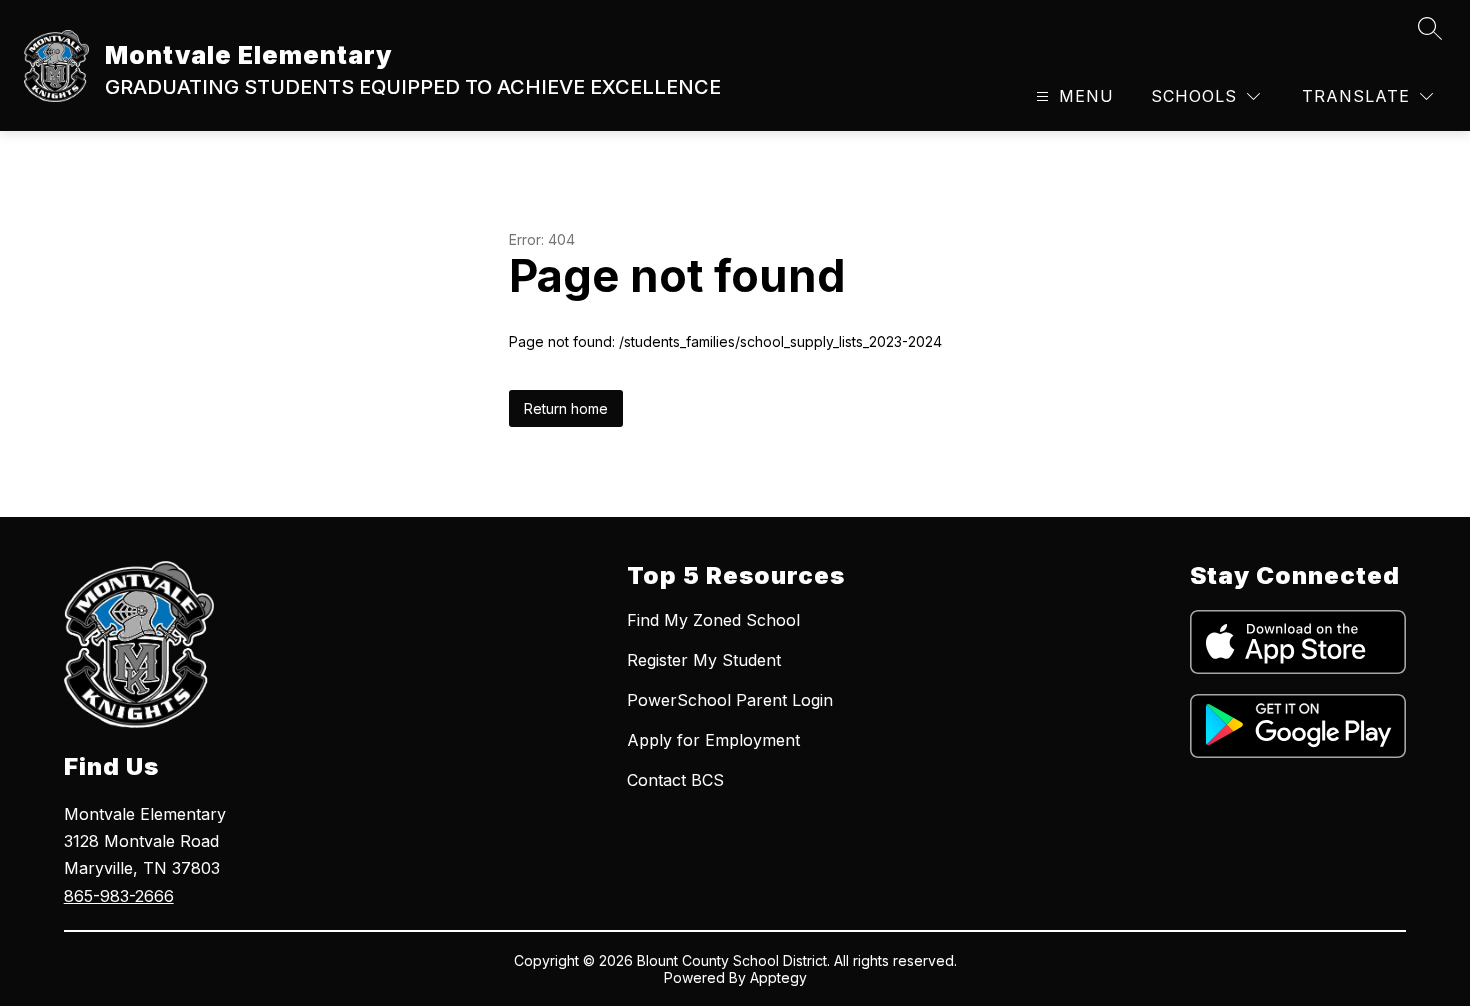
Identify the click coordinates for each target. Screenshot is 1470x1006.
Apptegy (778, 977)
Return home (566, 408)
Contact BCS (675, 780)
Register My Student (704, 660)
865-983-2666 (119, 896)
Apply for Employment (713, 740)
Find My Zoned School (713, 620)
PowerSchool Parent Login (730, 700)
